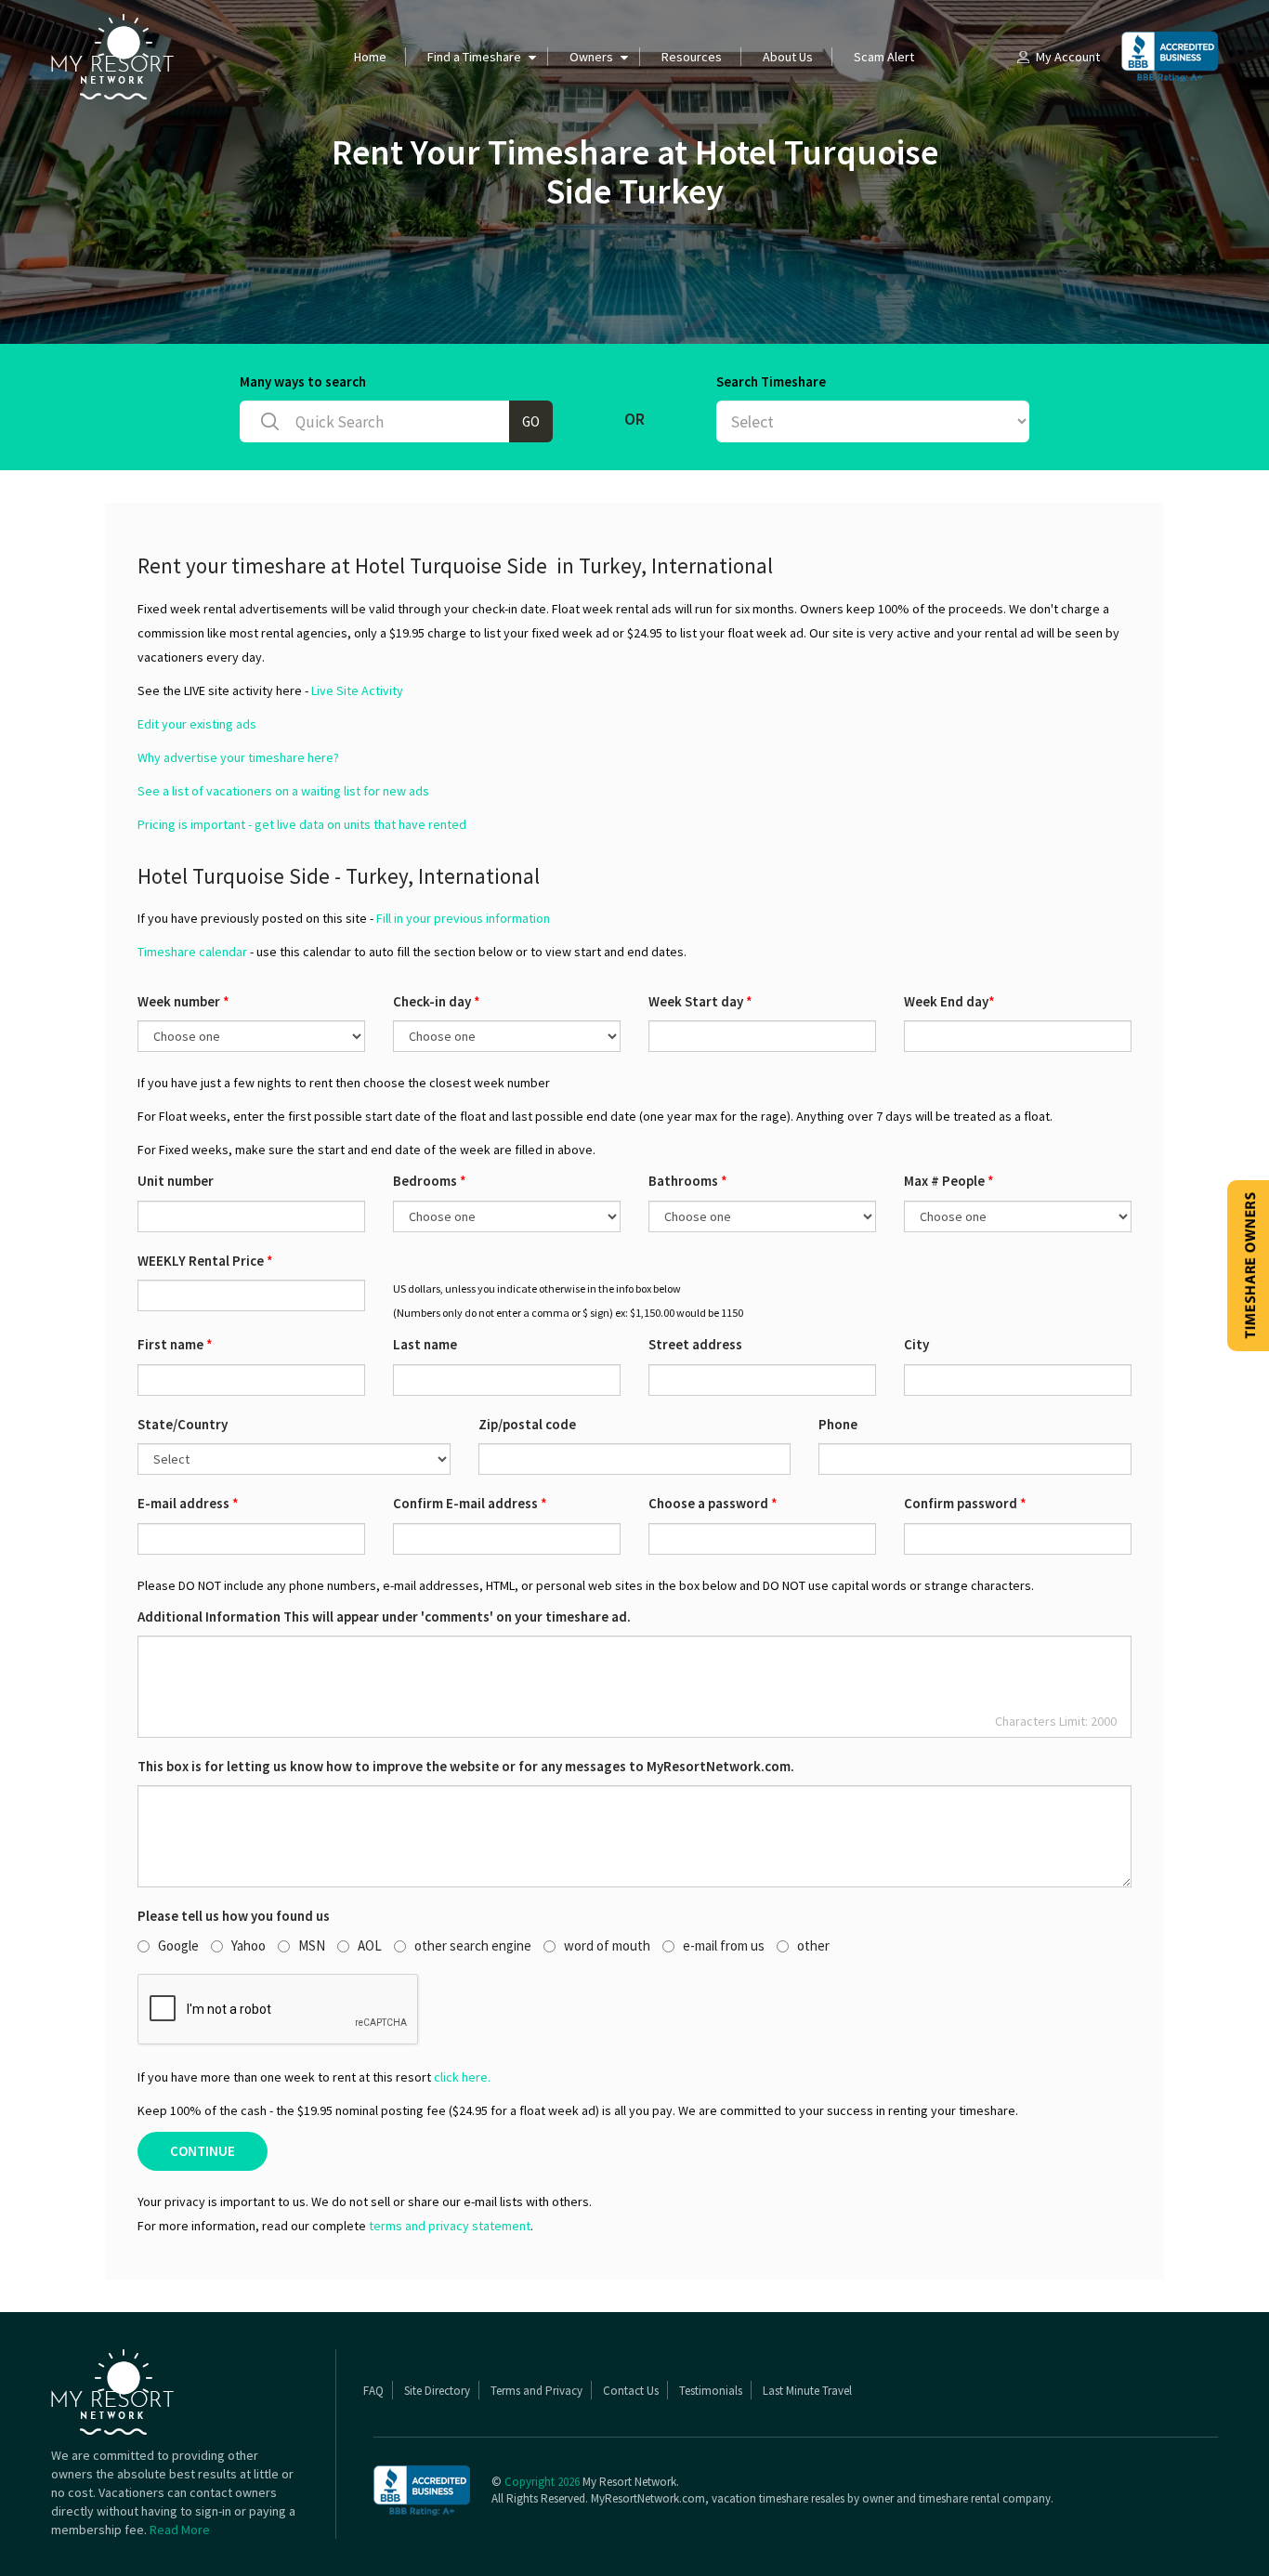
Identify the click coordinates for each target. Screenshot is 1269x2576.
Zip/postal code (527, 1424)
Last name (425, 1344)
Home (370, 57)
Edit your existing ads (197, 724)
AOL (370, 1945)
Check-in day (437, 1001)
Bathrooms (688, 1181)
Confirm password (965, 1503)
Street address (695, 1344)
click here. (462, 2077)
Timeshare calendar (192, 952)
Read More (180, 2530)
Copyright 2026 (542, 2482)
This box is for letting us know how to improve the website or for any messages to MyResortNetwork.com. (466, 1766)
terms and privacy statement (450, 2226)
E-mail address (188, 1503)
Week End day (949, 1001)
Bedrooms (430, 1181)
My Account (1068, 57)
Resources (692, 57)
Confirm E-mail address (470, 1503)
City (916, 1344)
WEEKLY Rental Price (205, 1261)
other (813, 1945)
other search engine (473, 1945)
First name (175, 1344)
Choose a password (713, 1503)
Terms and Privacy (536, 2391)
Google (178, 1945)
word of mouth (607, 1945)
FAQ (373, 2391)
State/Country (183, 1424)
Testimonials (711, 2391)
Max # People (949, 1181)
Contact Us (631, 2391)
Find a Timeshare (474, 57)
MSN (312, 1945)
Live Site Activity (357, 690)
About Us (788, 57)
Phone (838, 1424)
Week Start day (700, 1001)
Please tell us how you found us (234, 1916)
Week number (183, 1001)
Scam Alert (884, 57)
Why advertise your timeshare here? (238, 757)
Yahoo (249, 1945)
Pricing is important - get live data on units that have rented (302, 824)
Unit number (176, 1181)
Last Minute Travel (807, 2391)
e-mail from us (724, 1945)
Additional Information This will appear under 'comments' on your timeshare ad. (384, 1617)
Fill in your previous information (463, 918)
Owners (591, 57)
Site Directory (437, 2391)
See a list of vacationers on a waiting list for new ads (283, 791)
